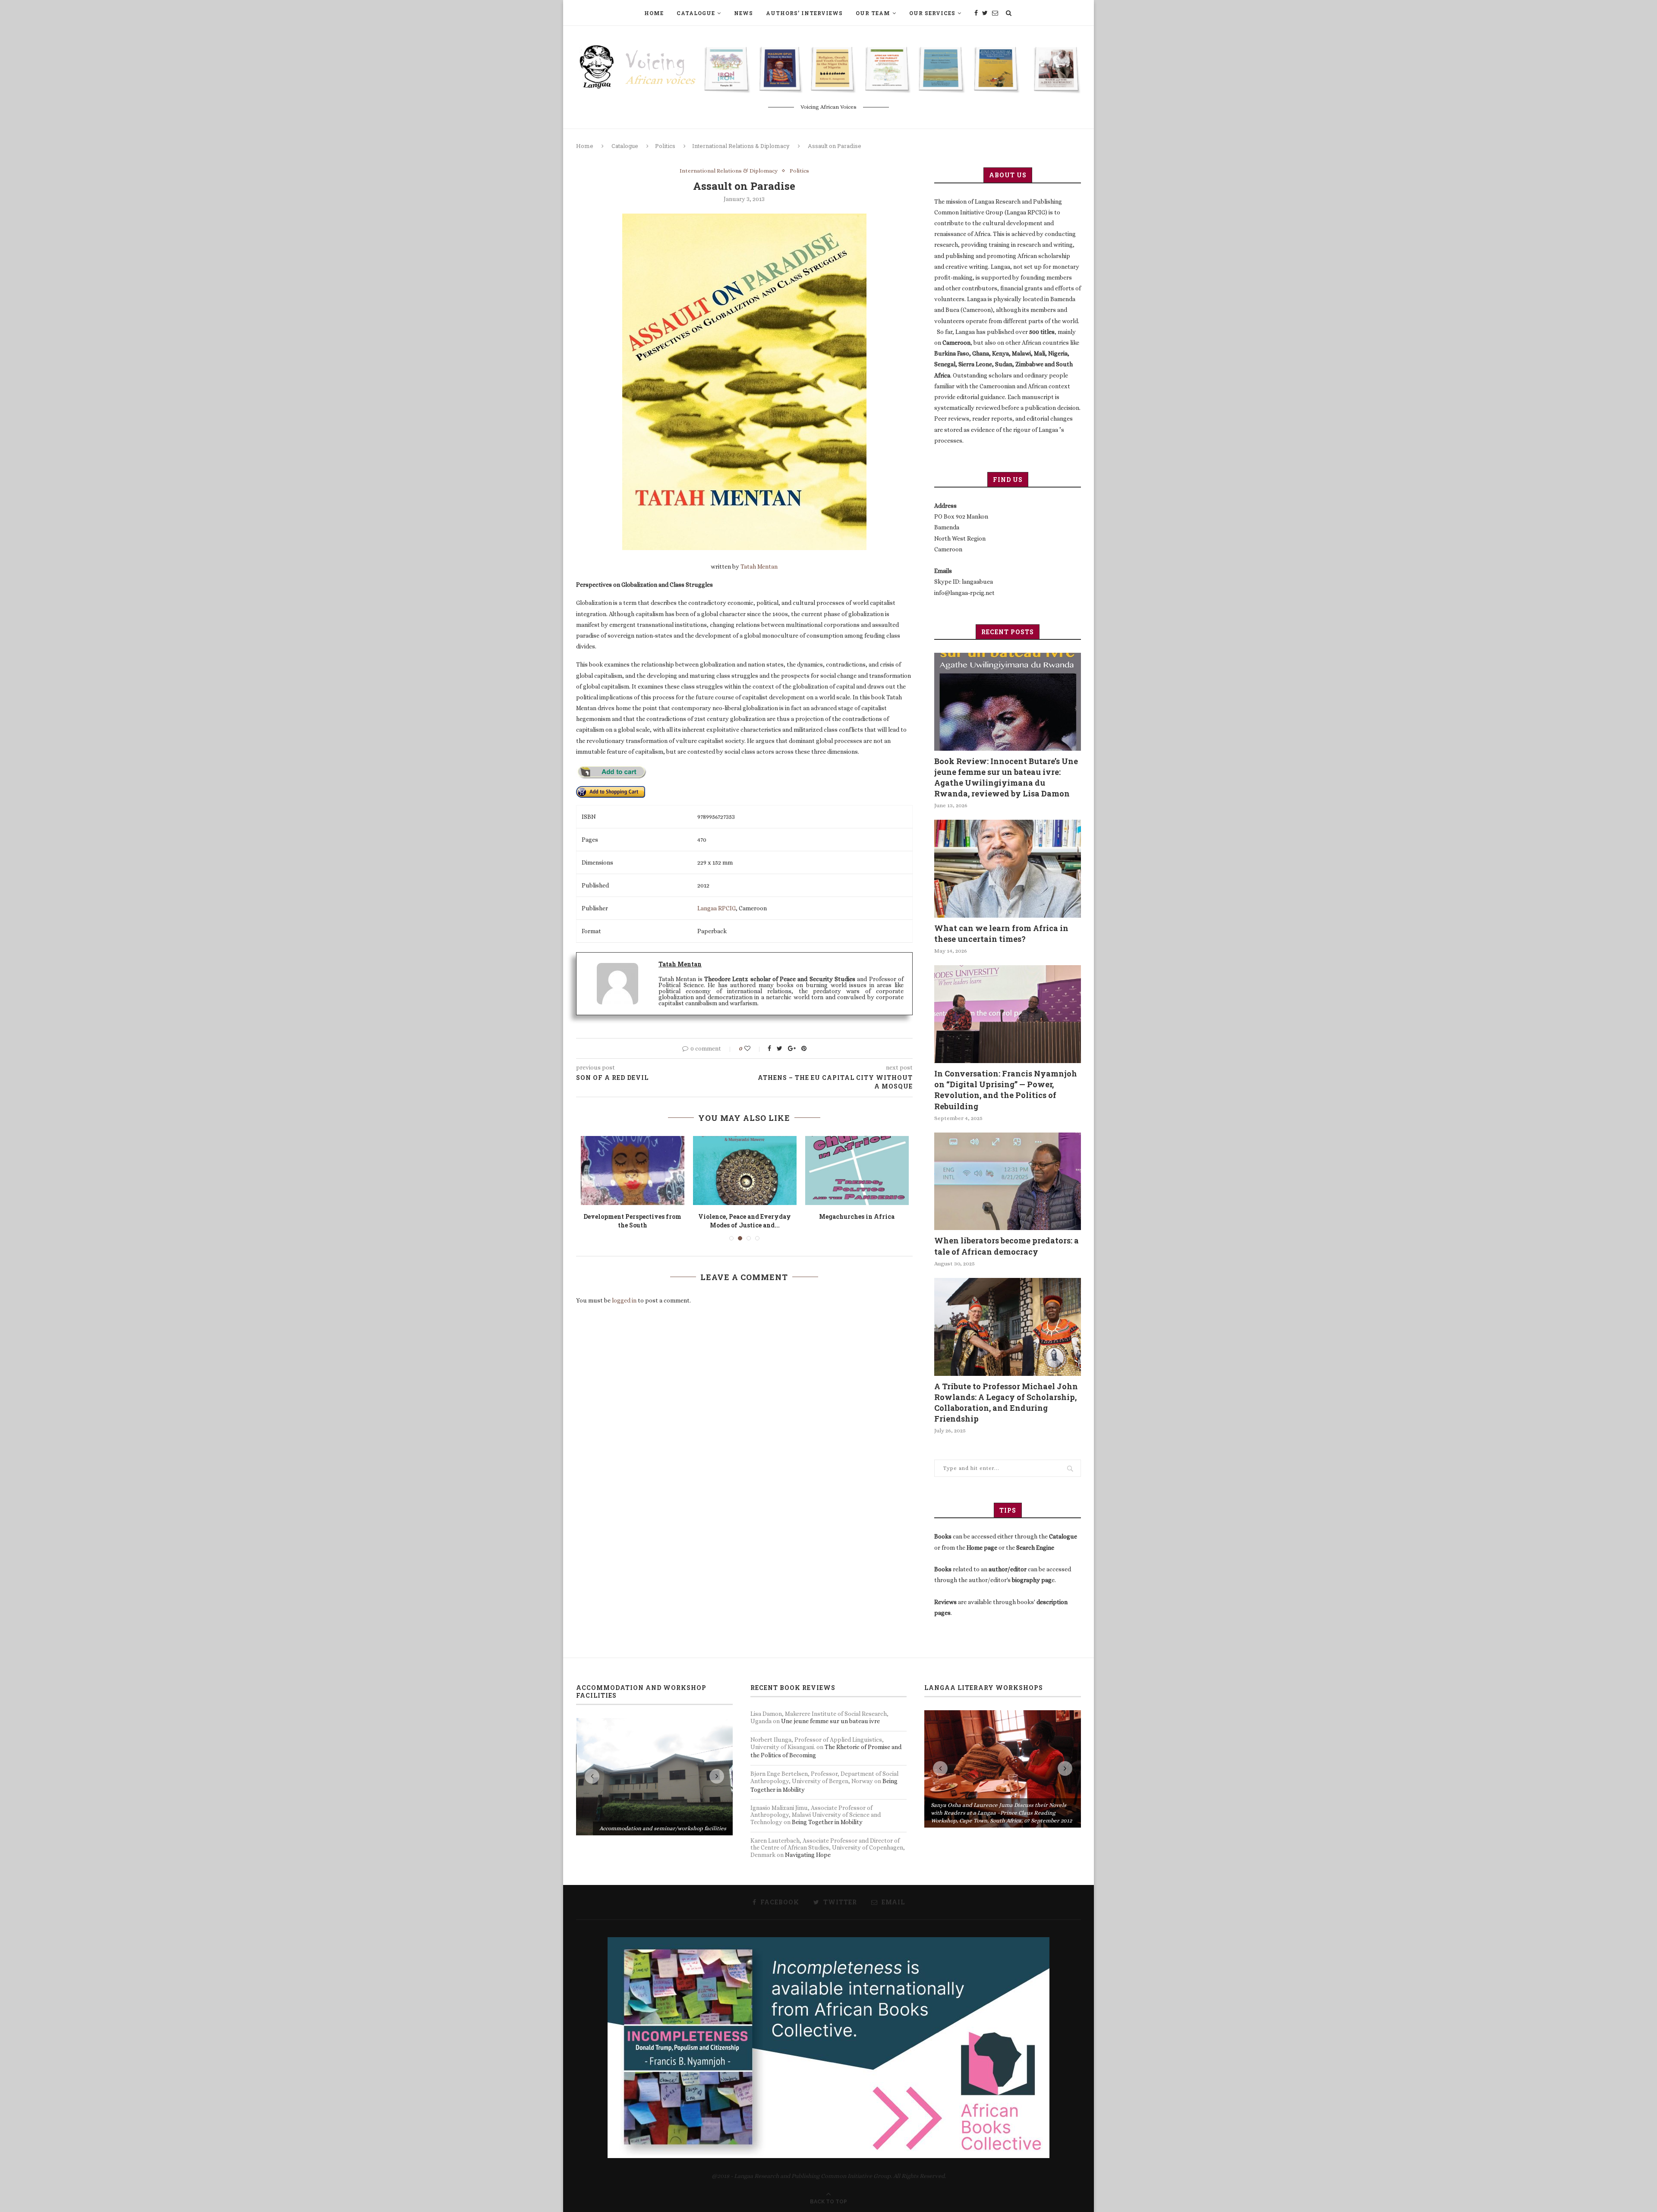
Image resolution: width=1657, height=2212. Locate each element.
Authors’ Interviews (804, 13)
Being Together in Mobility (827, 1822)
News (743, 13)
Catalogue (696, 13)
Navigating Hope (808, 1855)
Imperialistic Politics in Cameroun (857, 1221)
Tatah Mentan (759, 566)
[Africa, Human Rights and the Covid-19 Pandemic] (745, 1171)
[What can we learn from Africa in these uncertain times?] (1008, 869)
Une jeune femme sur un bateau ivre (830, 1721)
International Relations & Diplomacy (741, 146)
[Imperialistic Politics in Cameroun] (857, 1171)
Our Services (932, 13)
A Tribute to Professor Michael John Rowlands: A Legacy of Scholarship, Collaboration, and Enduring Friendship (1006, 1403)
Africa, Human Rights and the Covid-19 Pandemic (745, 1221)
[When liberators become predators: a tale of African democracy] (1008, 1182)
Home (654, 13)
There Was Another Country (632, 1216)
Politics (665, 146)
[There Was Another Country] (633, 1171)
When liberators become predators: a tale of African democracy (1006, 1246)
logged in (624, 1300)
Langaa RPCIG (717, 908)
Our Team (873, 13)
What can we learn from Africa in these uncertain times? (1001, 933)
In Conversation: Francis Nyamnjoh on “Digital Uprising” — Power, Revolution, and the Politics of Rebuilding (1006, 1090)
